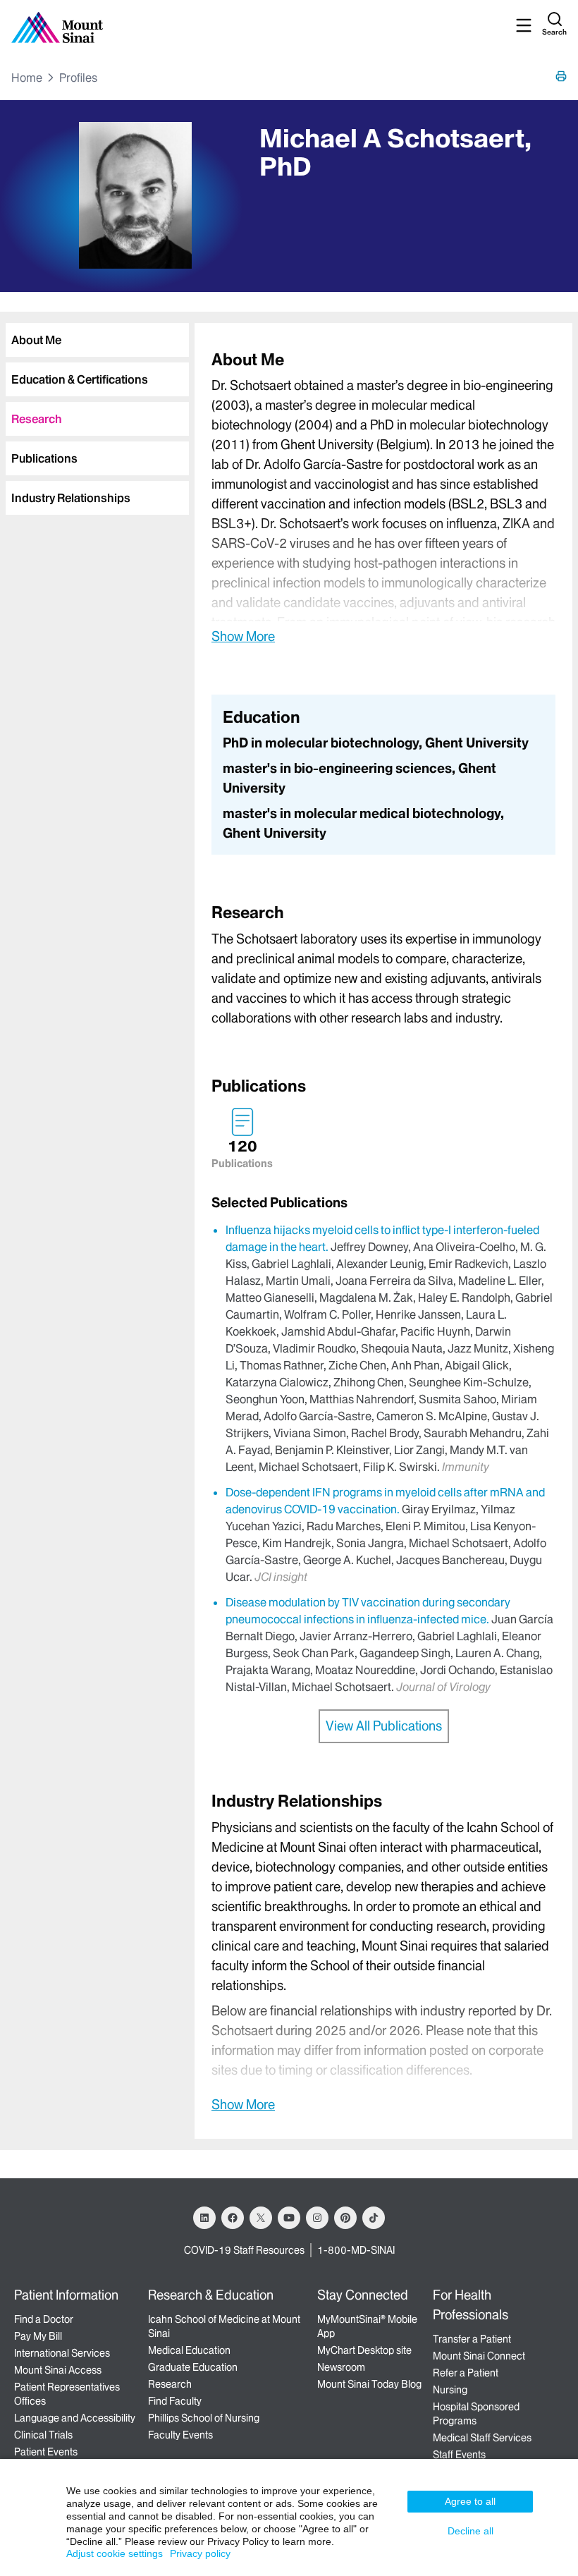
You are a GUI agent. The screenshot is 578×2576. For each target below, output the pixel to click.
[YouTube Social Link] (289, 2218)
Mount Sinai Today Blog (369, 2384)
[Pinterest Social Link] (345, 2218)
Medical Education (189, 2350)
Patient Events (46, 2452)
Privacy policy (200, 2553)
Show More (243, 636)
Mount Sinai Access (58, 2370)
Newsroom (341, 2367)
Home (27, 78)
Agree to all (470, 2501)
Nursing (450, 2390)
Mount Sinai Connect (479, 2356)
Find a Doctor (44, 2319)
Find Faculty (175, 2401)
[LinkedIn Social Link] (204, 2218)
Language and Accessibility (75, 2418)
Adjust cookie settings (115, 2553)
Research (170, 2384)
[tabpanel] (383, 497)
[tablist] (94, 413)
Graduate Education (193, 2367)
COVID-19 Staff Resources (244, 2250)
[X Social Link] (261, 2218)
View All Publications (384, 1726)
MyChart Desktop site (364, 2350)
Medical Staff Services (482, 2438)
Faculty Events (180, 2435)
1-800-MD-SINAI (356, 2250)
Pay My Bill (38, 2336)
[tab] (97, 340)
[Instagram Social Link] (317, 2218)
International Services (62, 2353)
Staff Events (459, 2455)
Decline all (471, 2531)
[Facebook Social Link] (233, 2218)
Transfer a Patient (472, 2339)
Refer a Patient (466, 2373)
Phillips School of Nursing (204, 2418)
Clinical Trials (43, 2435)
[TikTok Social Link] (374, 2218)
